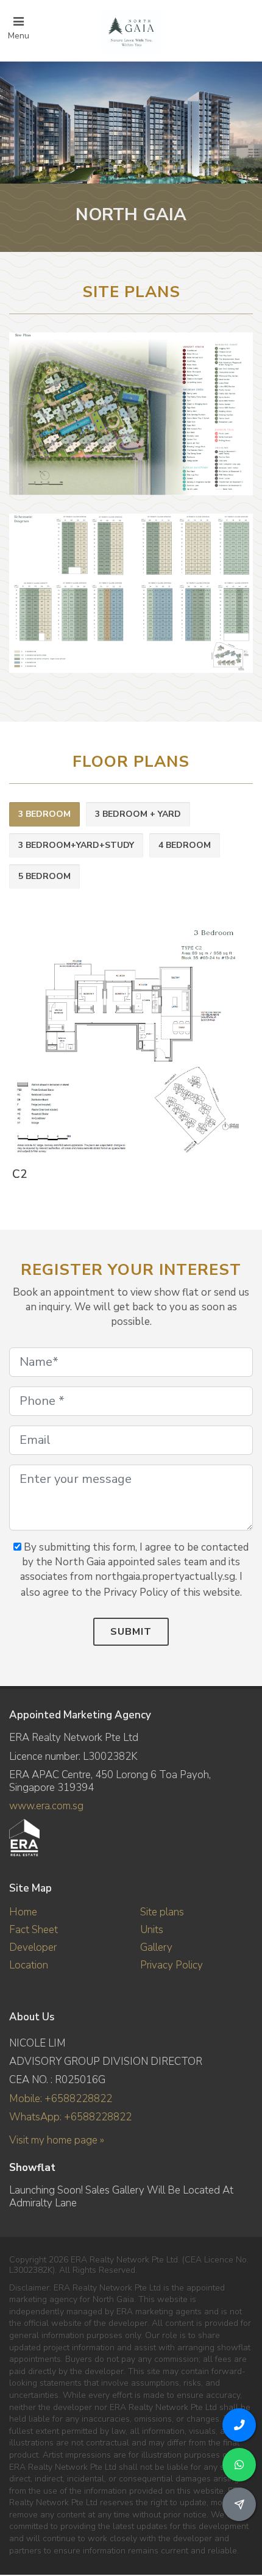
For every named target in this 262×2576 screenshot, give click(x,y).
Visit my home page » (57, 2140)
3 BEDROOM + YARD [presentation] (138, 814)
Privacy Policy (172, 1965)
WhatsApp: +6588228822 (70, 2117)
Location (29, 1965)
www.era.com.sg (46, 1806)
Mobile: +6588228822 (61, 2099)
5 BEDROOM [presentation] (44, 876)
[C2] (129, 1042)
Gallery (156, 1947)
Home (23, 1912)
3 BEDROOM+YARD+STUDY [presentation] (76, 845)
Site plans (162, 1912)
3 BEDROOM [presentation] (44, 814)
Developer (33, 1947)
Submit (131, 1632)
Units (152, 1930)
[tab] (44, 815)
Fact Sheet (34, 1930)
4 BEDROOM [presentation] (185, 845)
